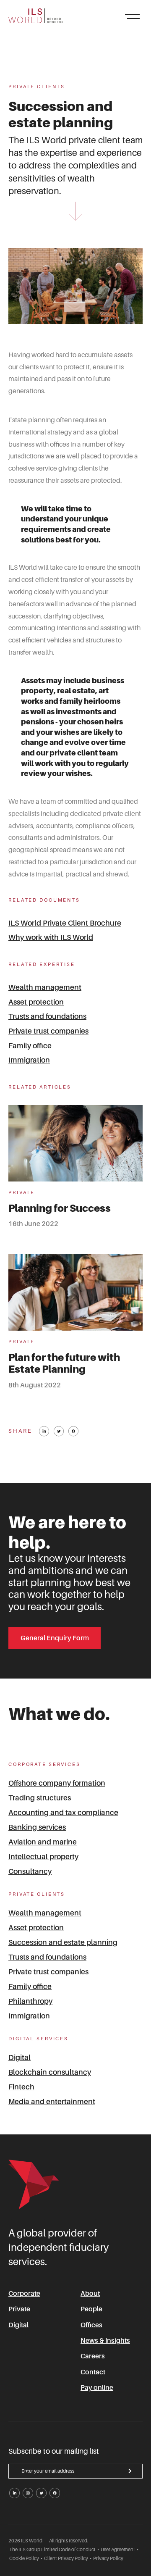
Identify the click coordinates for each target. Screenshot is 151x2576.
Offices (91, 2325)
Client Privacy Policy (66, 2559)
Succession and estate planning (63, 1942)
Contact (93, 2372)
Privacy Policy (108, 2559)
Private (19, 2309)
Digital (20, 2058)
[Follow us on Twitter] (41, 2493)
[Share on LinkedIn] (44, 1431)
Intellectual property (43, 1857)
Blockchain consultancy (50, 2072)
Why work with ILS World (51, 937)
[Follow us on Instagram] (28, 2493)
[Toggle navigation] (132, 16)
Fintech (21, 2087)
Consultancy (30, 1871)
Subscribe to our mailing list (54, 2452)
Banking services (37, 1827)
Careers (93, 2356)
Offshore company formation (57, 1783)
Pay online (97, 2388)
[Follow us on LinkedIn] (14, 2493)
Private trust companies (48, 1031)
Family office (30, 1046)
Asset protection (36, 1002)
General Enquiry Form (55, 1638)
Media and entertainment (52, 2102)
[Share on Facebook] (73, 1431)
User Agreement (118, 2550)
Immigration (29, 1060)
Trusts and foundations (47, 1016)
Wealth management (45, 987)
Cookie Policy (24, 2559)
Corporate (24, 2294)
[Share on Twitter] (59, 1431)
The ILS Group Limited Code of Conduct (52, 2550)
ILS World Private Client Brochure (65, 923)
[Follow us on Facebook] (55, 2493)
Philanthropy (30, 2001)
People (91, 2309)
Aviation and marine (43, 1842)
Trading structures (40, 1798)
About (90, 2294)
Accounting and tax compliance (63, 1813)
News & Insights (105, 2341)
